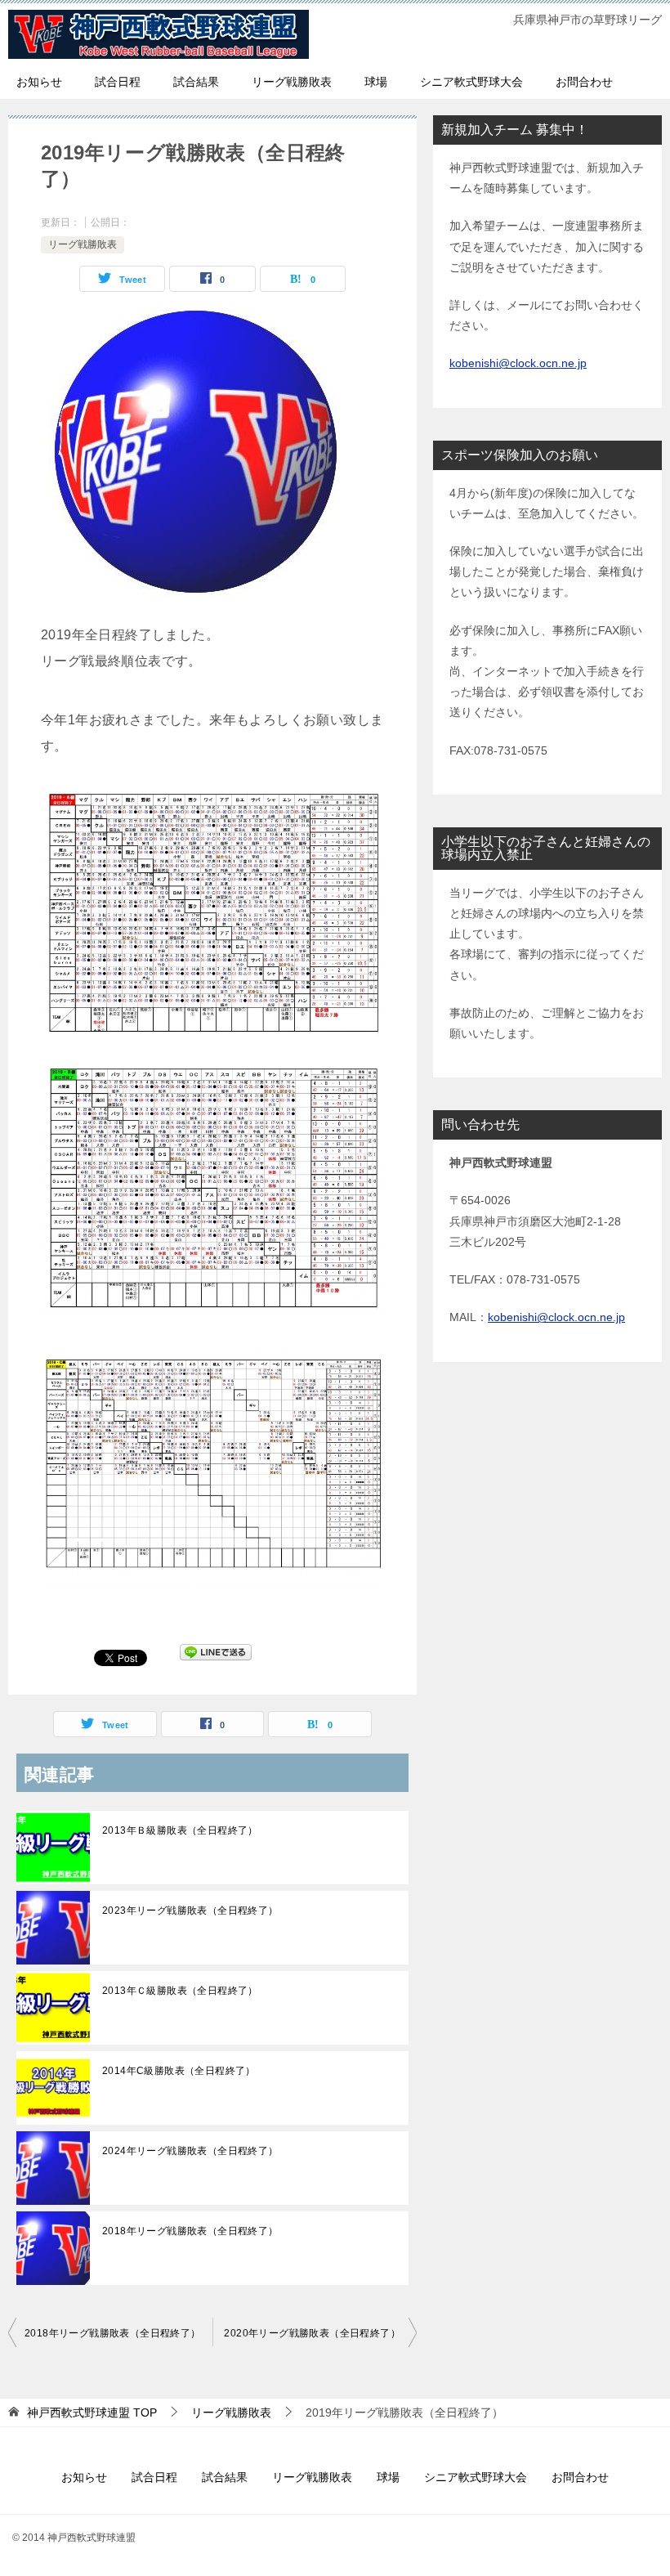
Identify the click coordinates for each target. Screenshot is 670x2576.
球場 (376, 82)
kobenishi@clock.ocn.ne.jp (518, 363)
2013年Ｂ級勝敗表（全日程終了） (180, 1830)
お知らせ (39, 82)
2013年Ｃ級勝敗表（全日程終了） (180, 1991)
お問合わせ (584, 82)
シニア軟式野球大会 (471, 82)
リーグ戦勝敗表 (292, 82)
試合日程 (118, 82)
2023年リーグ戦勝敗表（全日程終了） (190, 1911)
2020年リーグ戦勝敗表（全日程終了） (312, 2333)
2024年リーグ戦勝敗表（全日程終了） (190, 2151)
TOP (92, 2412)
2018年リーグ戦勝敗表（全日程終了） (190, 2231)
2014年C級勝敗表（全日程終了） (179, 2071)
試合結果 (196, 82)
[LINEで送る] (216, 1657)
